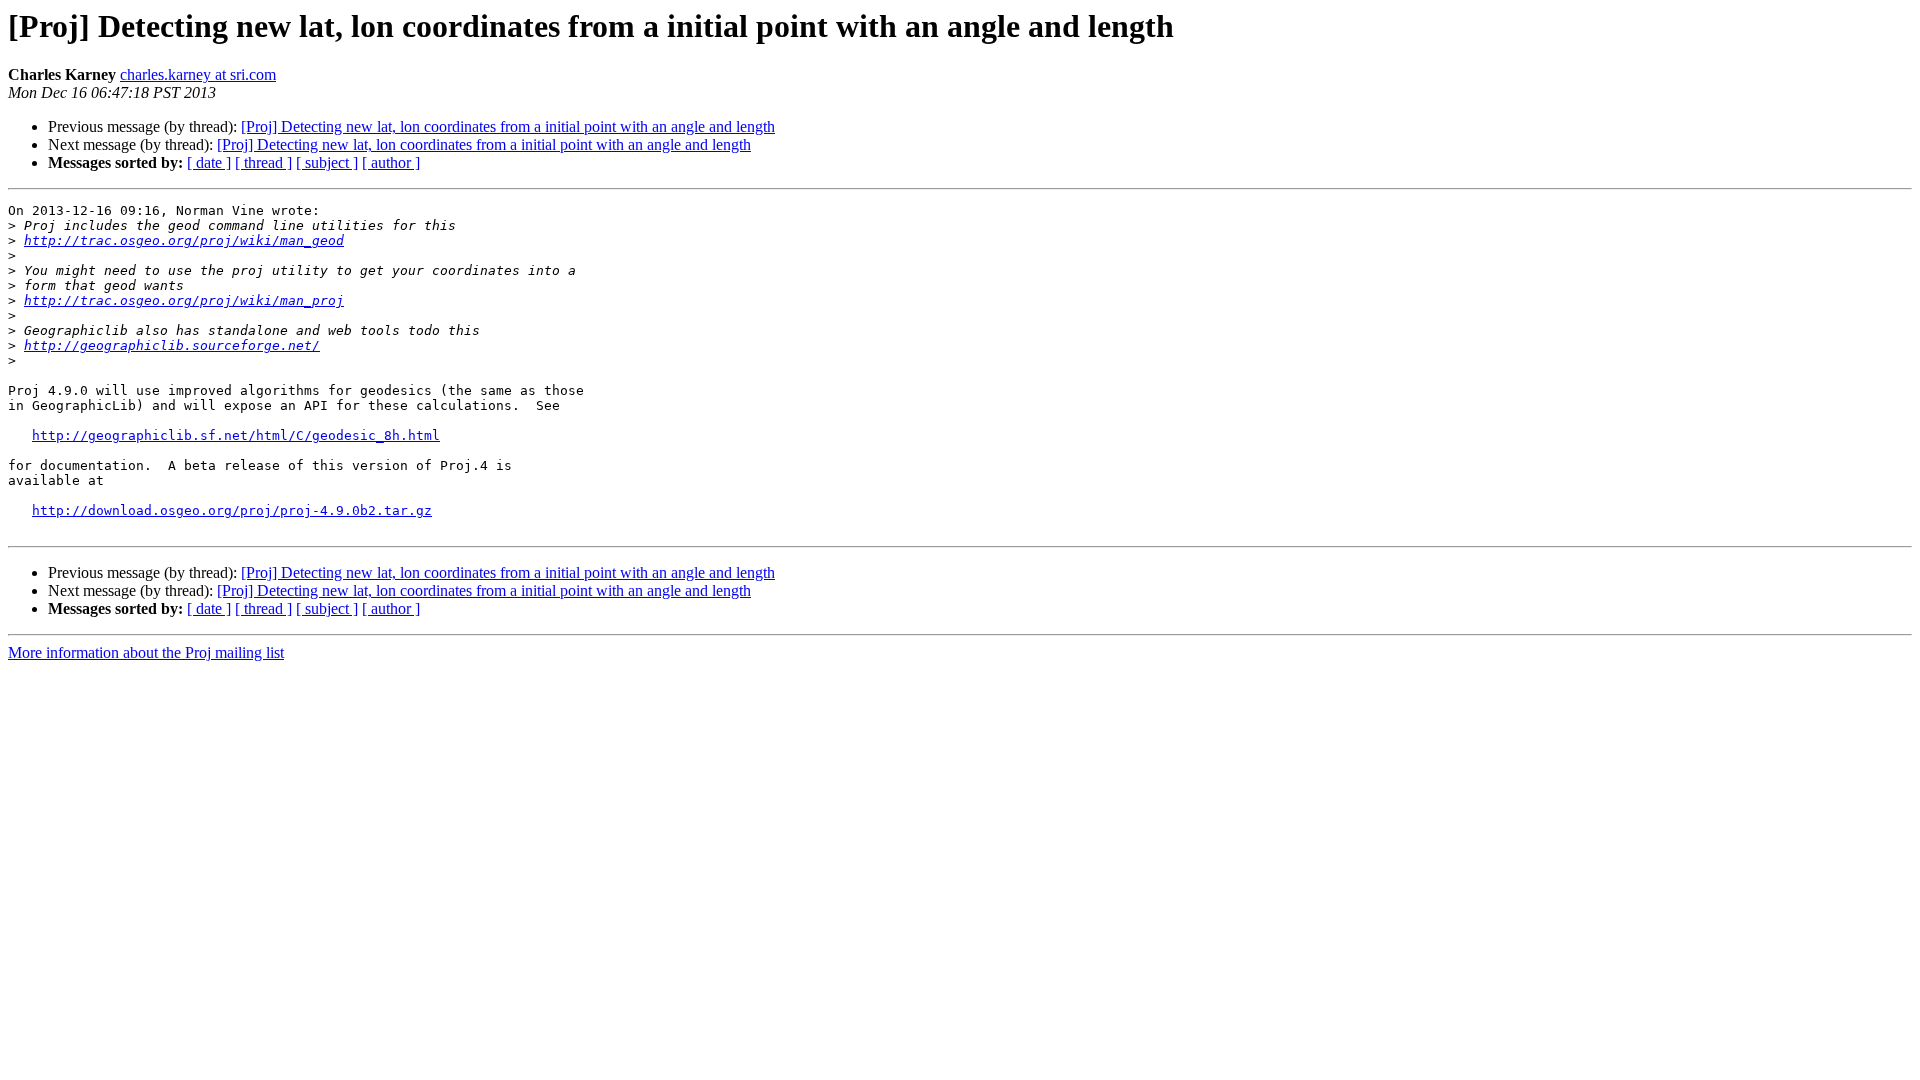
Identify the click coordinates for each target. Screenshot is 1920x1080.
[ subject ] (327, 162)
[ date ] (209, 162)
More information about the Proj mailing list (146, 652)
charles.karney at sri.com (198, 74)
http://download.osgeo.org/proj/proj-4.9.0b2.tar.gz (232, 510)
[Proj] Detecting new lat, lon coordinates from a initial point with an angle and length (508, 126)
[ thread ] (263, 162)
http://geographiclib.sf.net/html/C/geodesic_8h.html (236, 435)
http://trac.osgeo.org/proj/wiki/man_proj (184, 300)
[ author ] (391, 162)
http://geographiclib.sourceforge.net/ (172, 345)
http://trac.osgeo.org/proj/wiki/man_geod (184, 240)
